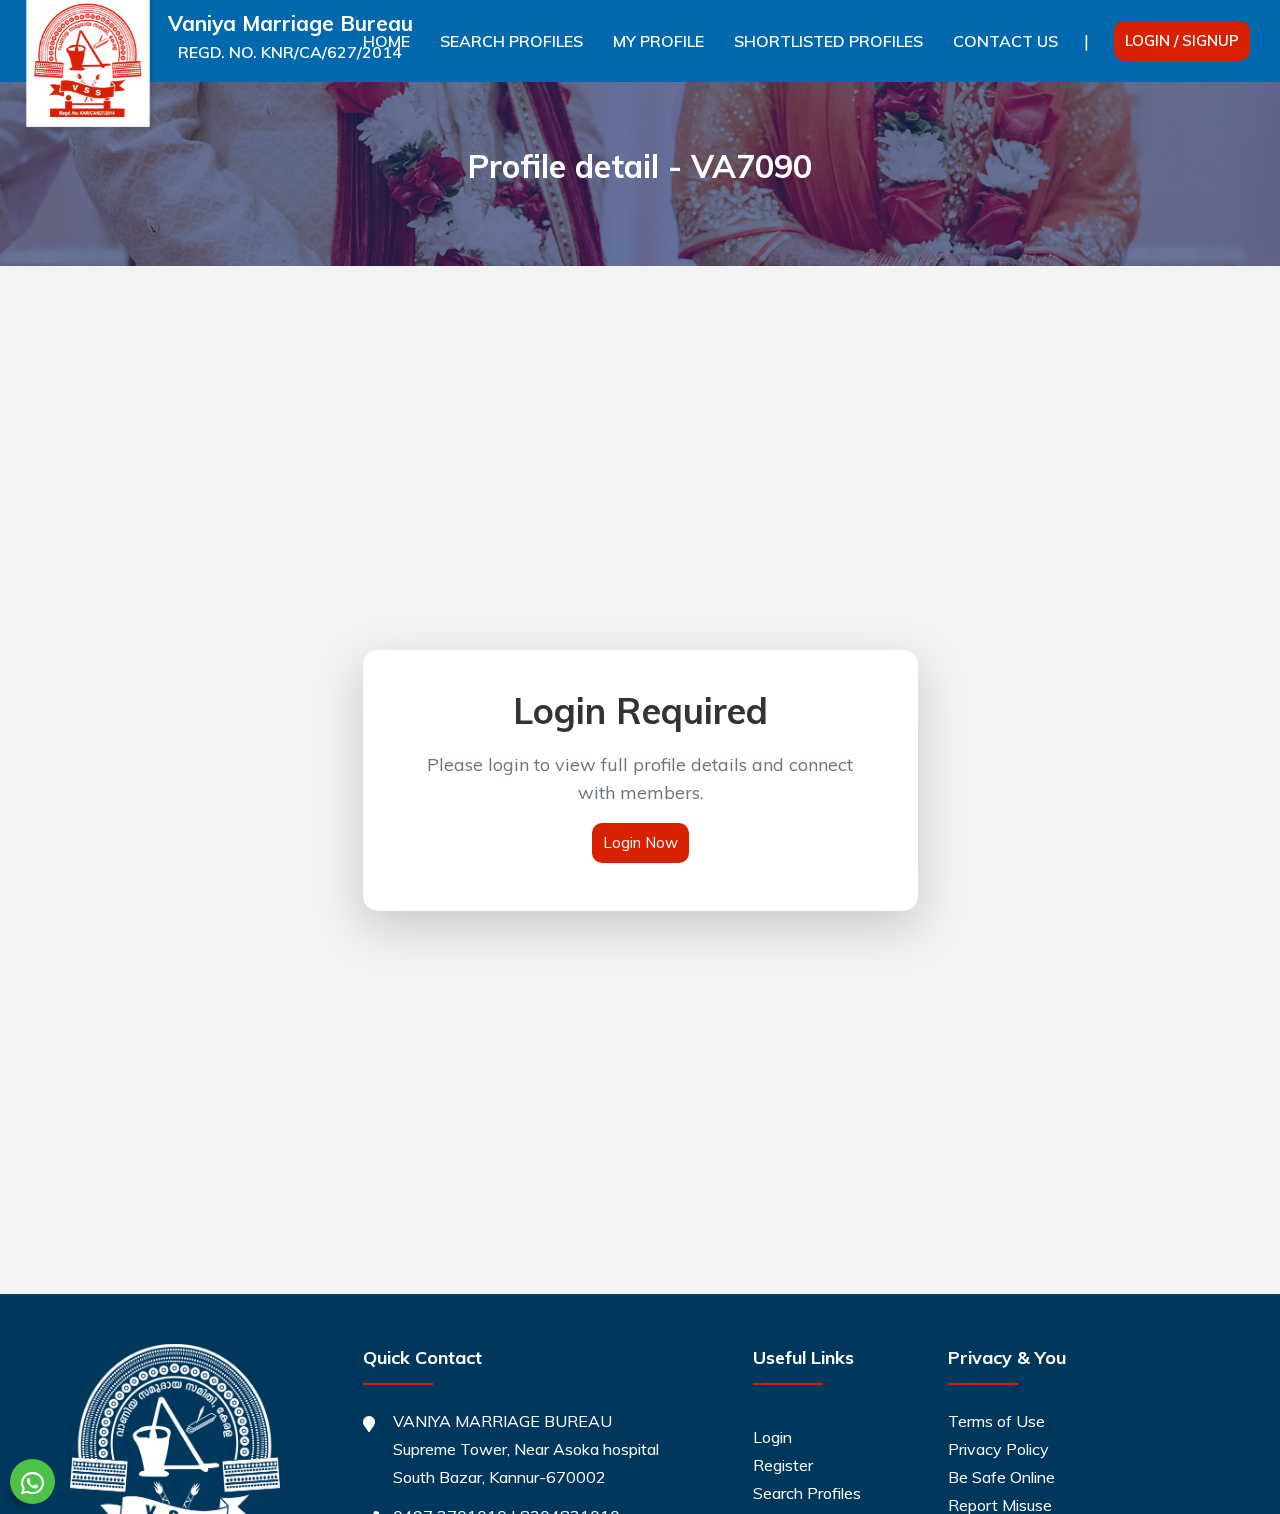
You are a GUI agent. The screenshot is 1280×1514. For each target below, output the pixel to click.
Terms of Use (996, 1421)
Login (772, 1437)
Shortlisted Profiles (828, 41)
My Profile (658, 41)
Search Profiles (511, 41)
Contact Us (1005, 41)
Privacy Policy (998, 1449)
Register (783, 1465)
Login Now (640, 842)
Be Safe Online (1001, 1477)
